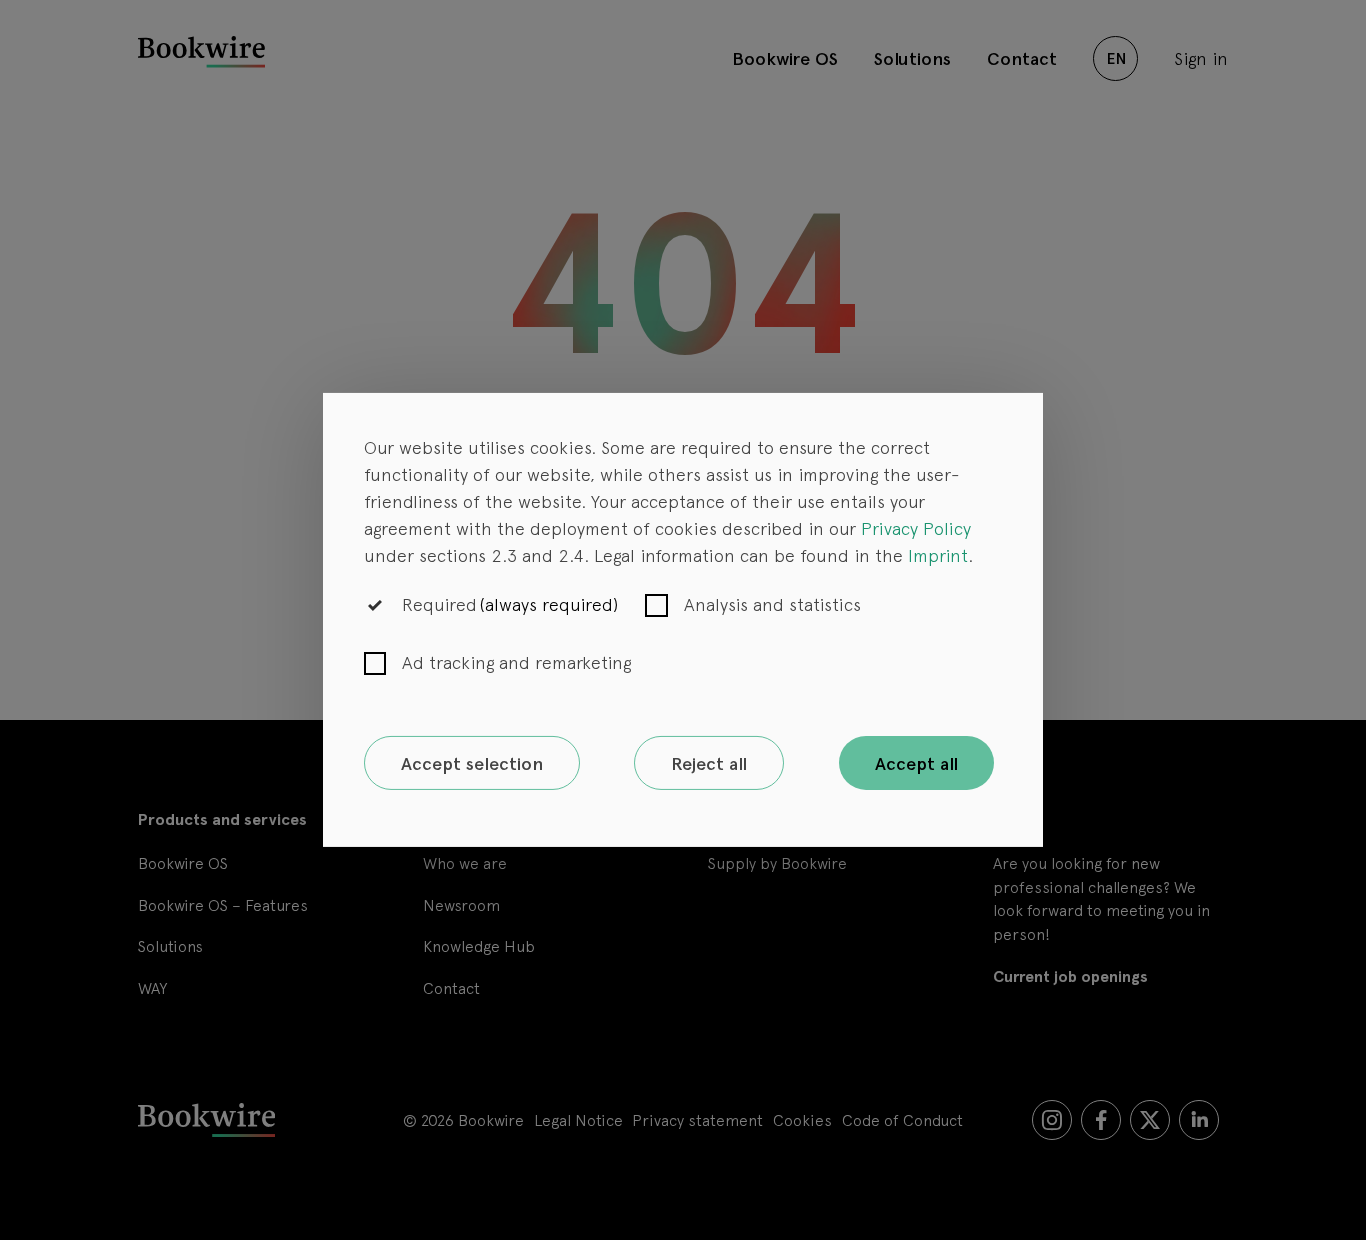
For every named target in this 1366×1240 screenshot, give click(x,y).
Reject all (709, 763)
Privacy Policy (916, 527)
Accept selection (472, 763)
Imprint (938, 554)
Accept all (916, 763)
